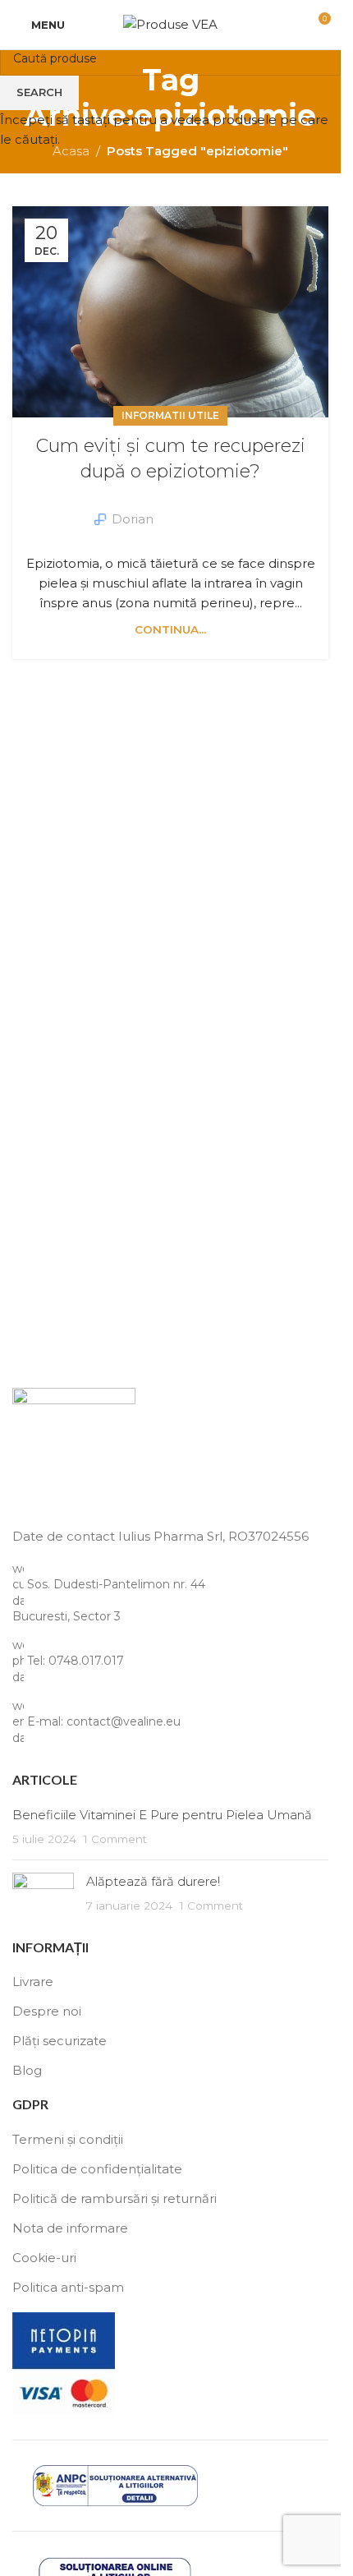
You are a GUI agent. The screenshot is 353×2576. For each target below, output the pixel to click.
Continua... (170, 629)
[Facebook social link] (176, 508)
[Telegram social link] (235, 508)
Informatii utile (170, 415)
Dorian (133, 519)
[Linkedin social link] (215, 508)
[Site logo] (170, 23)
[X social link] (195, 508)
